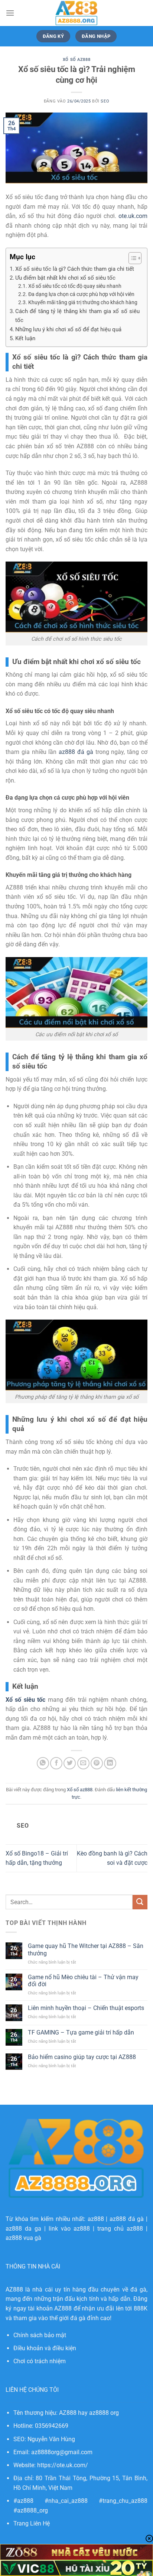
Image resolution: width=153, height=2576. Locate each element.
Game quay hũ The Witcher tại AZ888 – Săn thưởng (86, 1949)
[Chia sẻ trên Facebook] (56, 1763)
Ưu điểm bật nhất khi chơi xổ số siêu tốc (65, 278)
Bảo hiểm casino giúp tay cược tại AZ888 (82, 2057)
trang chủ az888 (120, 2229)
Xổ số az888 (76, 60)
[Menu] (10, 13)
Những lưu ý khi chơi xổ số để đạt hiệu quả (68, 329)
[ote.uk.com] (76, 13)
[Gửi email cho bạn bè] (83, 1763)
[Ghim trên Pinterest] (97, 1763)
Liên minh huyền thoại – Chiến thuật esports (86, 2008)
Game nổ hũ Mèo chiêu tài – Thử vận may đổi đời (83, 1981)
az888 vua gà (23, 2238)
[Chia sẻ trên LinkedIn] (110, 1763)
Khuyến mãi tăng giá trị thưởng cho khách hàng (83, 302)
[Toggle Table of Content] (131, 258)
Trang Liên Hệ (32, 2523)
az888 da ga (23, 2229)
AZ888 (14, 2289)
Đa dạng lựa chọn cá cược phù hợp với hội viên (81, 294)
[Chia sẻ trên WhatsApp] (43, 1763)
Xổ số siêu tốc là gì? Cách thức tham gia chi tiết (75, 269)
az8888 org (104, 2413)
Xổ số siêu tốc (25, 1700)
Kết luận (25, 338)
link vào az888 (69, 2229)
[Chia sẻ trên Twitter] (70, 1763)
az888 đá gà (127, 2219)
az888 (96, 2219)
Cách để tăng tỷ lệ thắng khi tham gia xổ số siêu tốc (77, 316)
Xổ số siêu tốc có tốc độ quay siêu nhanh (75, 286)
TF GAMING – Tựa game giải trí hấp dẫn (81, 2032)
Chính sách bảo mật (40, 2335)
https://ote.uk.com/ (63, 2465)
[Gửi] (140, 1902)
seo (105, 101)
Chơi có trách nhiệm (40, 2361)
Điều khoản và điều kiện (45, 2348)
